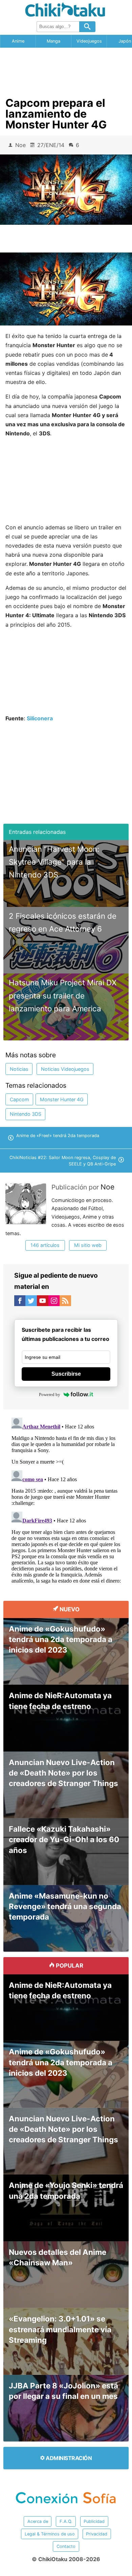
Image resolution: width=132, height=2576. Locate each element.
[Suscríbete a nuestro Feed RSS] (65, 1302)
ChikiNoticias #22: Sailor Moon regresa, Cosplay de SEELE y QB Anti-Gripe (63, 1161)
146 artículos (45, 1245)
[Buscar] (87, 27)
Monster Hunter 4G (62, 1099)
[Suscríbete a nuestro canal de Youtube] (43, 1302)
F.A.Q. (66, 2521)
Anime (18, 41)
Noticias (19, 1069)
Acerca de (38, 2521)
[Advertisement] (66, 70)
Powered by (50, 1394)
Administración (68, 2458)
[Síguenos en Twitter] (31, 1302)
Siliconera (40, 718)
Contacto (66, 2546)
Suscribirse (66, 1374)
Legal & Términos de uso (50, 2534)
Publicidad (94, 2521)
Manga (53, 41)
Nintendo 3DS (26, 1114)
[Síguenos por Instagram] (54, 1302)
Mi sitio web (88, 1245)
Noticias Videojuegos (65, 1069)
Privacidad (97, 2534)
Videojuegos (89, 41)
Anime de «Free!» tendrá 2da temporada (58, 1136)
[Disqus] (66, 1499)
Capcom (19, 1099)
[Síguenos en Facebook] (20, 1302)
